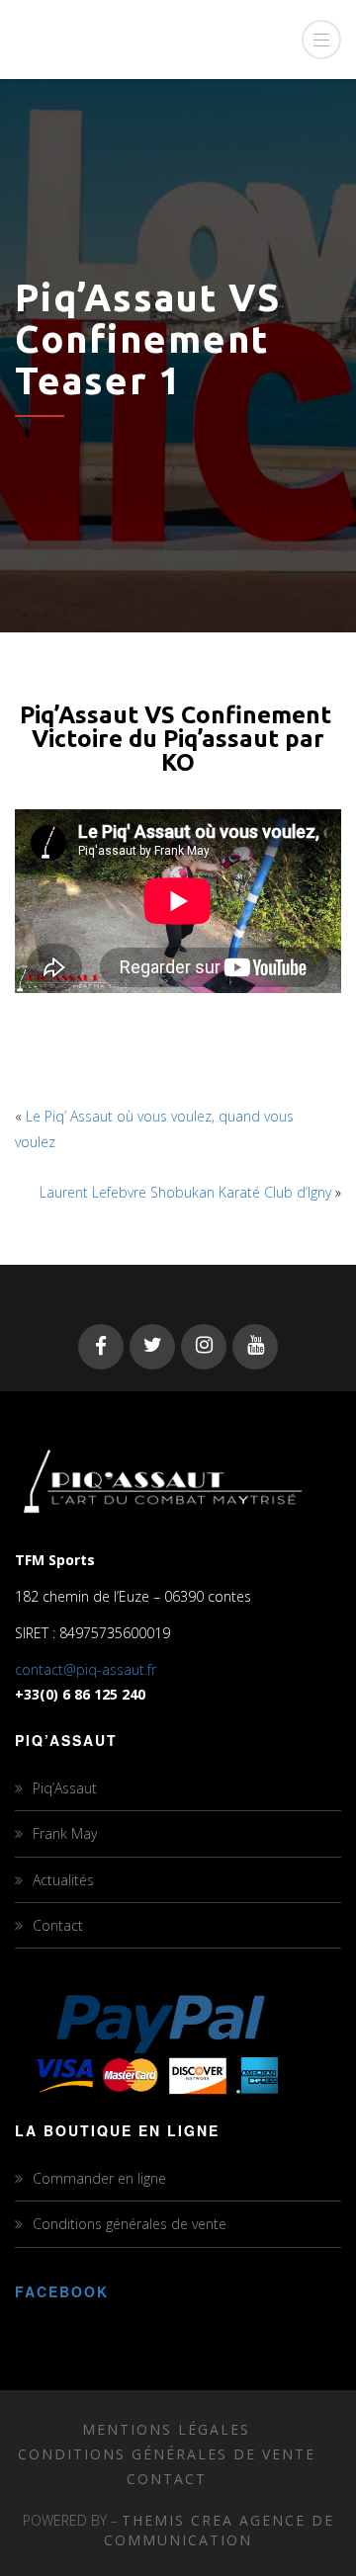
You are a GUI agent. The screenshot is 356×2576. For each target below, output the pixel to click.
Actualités (63, 1880)
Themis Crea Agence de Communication (219, 2530)
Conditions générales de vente (130, 2224)
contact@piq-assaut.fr (86, 1669)
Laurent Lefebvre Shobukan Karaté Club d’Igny (185, 1192)
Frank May (65, 1833)
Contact (58, 1925)
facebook (62, 2291)
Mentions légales (166, 2429)
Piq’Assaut (65, 1788)
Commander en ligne (99, 2178)
